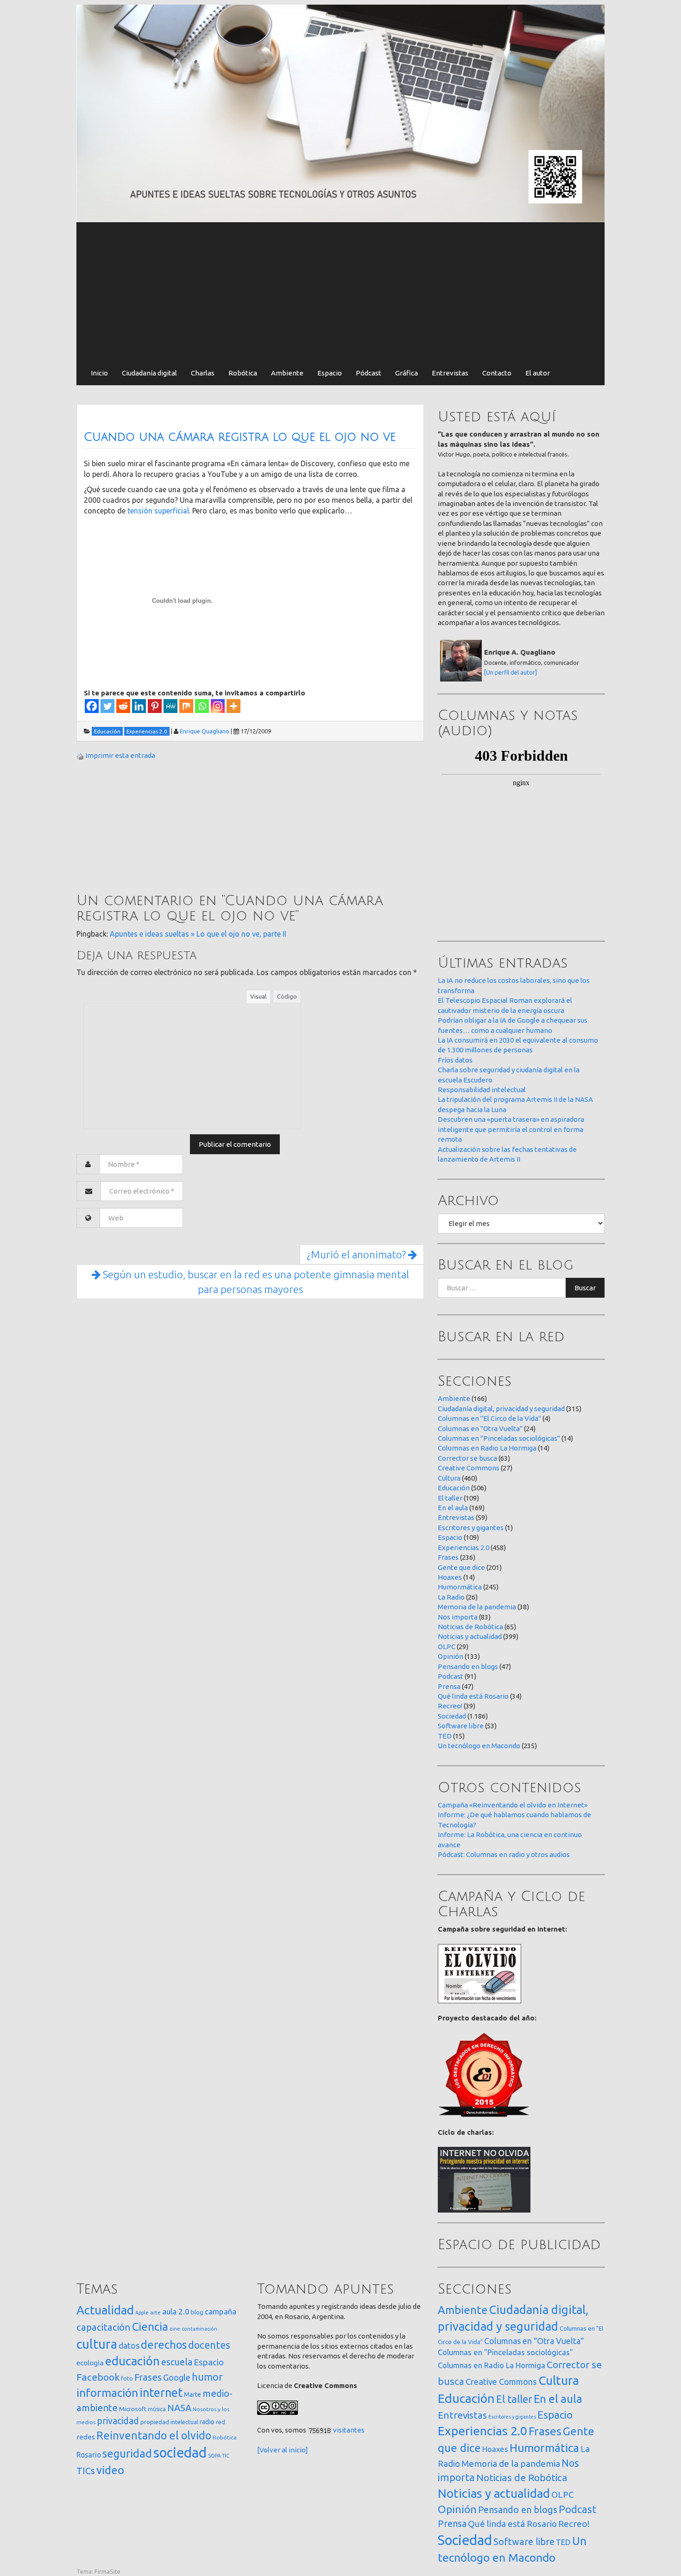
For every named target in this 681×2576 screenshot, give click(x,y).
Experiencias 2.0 (463, 1547)
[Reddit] (123, 706)
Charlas (203, 373)
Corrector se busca (467, 1458)
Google (177, 2377)
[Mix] (186, 706)
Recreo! (450, 1706)
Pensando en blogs (468, 1666)
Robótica (243, 373)
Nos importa (458, 1617)
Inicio (99, 373)
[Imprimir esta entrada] (80, 755)
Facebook (98, 2377)
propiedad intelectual (169, 2422)
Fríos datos (455, 1060)
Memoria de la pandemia (477, 1607)
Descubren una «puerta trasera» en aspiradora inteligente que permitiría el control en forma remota (511, 1129)
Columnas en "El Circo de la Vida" (489, 1418)
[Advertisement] (340, 292)
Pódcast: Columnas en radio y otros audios (504, 1854)
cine (175, 2329)
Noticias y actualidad (470, 1636)
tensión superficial (158, 511)
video (110, 2470)
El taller (450, 1498)
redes (86, 2437)
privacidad (118, 2421)
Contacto (497, 373)
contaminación (199, 2329)
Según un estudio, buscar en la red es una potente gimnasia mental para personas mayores (255, 1282)
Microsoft (133, 2409)
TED (445, 1736)
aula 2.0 (176, 2311)
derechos (164, 2345)
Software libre (461, 1726)
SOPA (214, 2456)
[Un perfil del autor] (511, 672)
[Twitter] (107, 706)
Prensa (449, 1686)
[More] (233, 706)
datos (129, 2346)
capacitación (104, 2327)
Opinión (451, 1656)
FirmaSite (107, 2571)
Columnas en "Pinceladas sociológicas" (499, 1438)
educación (132, 2361)
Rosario (89, 2455)
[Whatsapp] (202, 706)
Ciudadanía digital (149, 373)
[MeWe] (170, 706)
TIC (226, 2456)
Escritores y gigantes (471, 1528)
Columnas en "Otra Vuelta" (480, 1429)
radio (207, 2422)
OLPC (447, 1647)
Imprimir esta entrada (120, 755)
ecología (90, 2363)
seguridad (127, 2453)
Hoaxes (450, 1577)
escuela (177, 2362)
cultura (97, 2344)
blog (197, 2312)
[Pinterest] (155, 706)
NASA (179, 2408)
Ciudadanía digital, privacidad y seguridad (501, 1409)
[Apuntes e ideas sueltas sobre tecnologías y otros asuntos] (340, 113)
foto (127, 2379)
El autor (538, 373)
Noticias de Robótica (470, 1627)
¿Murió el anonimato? (357, 1254)
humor (207, 2377)
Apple (142, 2313)
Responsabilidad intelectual (482, 1090)
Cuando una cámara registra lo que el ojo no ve (240, 437)
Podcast (451, 1676)
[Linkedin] (139, 706)
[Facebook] (92, 706)
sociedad (180, 2453)
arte (155, 2312)
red (221, 2422)
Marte (192, 2395)
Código (287, 996)
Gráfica (407, 373)
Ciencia (150, 2326)
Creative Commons (469, 1468)
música (157, 2409)
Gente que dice (461, 1567)
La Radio (451, 1597)
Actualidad (105, 2310)
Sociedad (452, 1716)
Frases (448, 1557)
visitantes (349, 2430)
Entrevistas (450, 373)
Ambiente (287, 373)
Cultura (449, 1478)
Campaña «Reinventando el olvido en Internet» (513, 1805)
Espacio (330, 373)
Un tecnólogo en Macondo (479, 1746)
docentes (209, 2345)
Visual (258, 996)
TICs (86, 2471)
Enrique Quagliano (205, 731)
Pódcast (369, 373)
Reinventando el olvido (154, 2435)
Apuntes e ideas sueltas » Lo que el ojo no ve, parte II (198, 934)
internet (161, 2392)
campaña (221, 2311)
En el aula (453, 1508)
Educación (454, 1488)
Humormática (460, 1587)
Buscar (585, 1288)
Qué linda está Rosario (473, 1696)
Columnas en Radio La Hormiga (487, 1448)
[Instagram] (218, 706)
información (107, 2393)
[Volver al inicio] (283, 2450)
